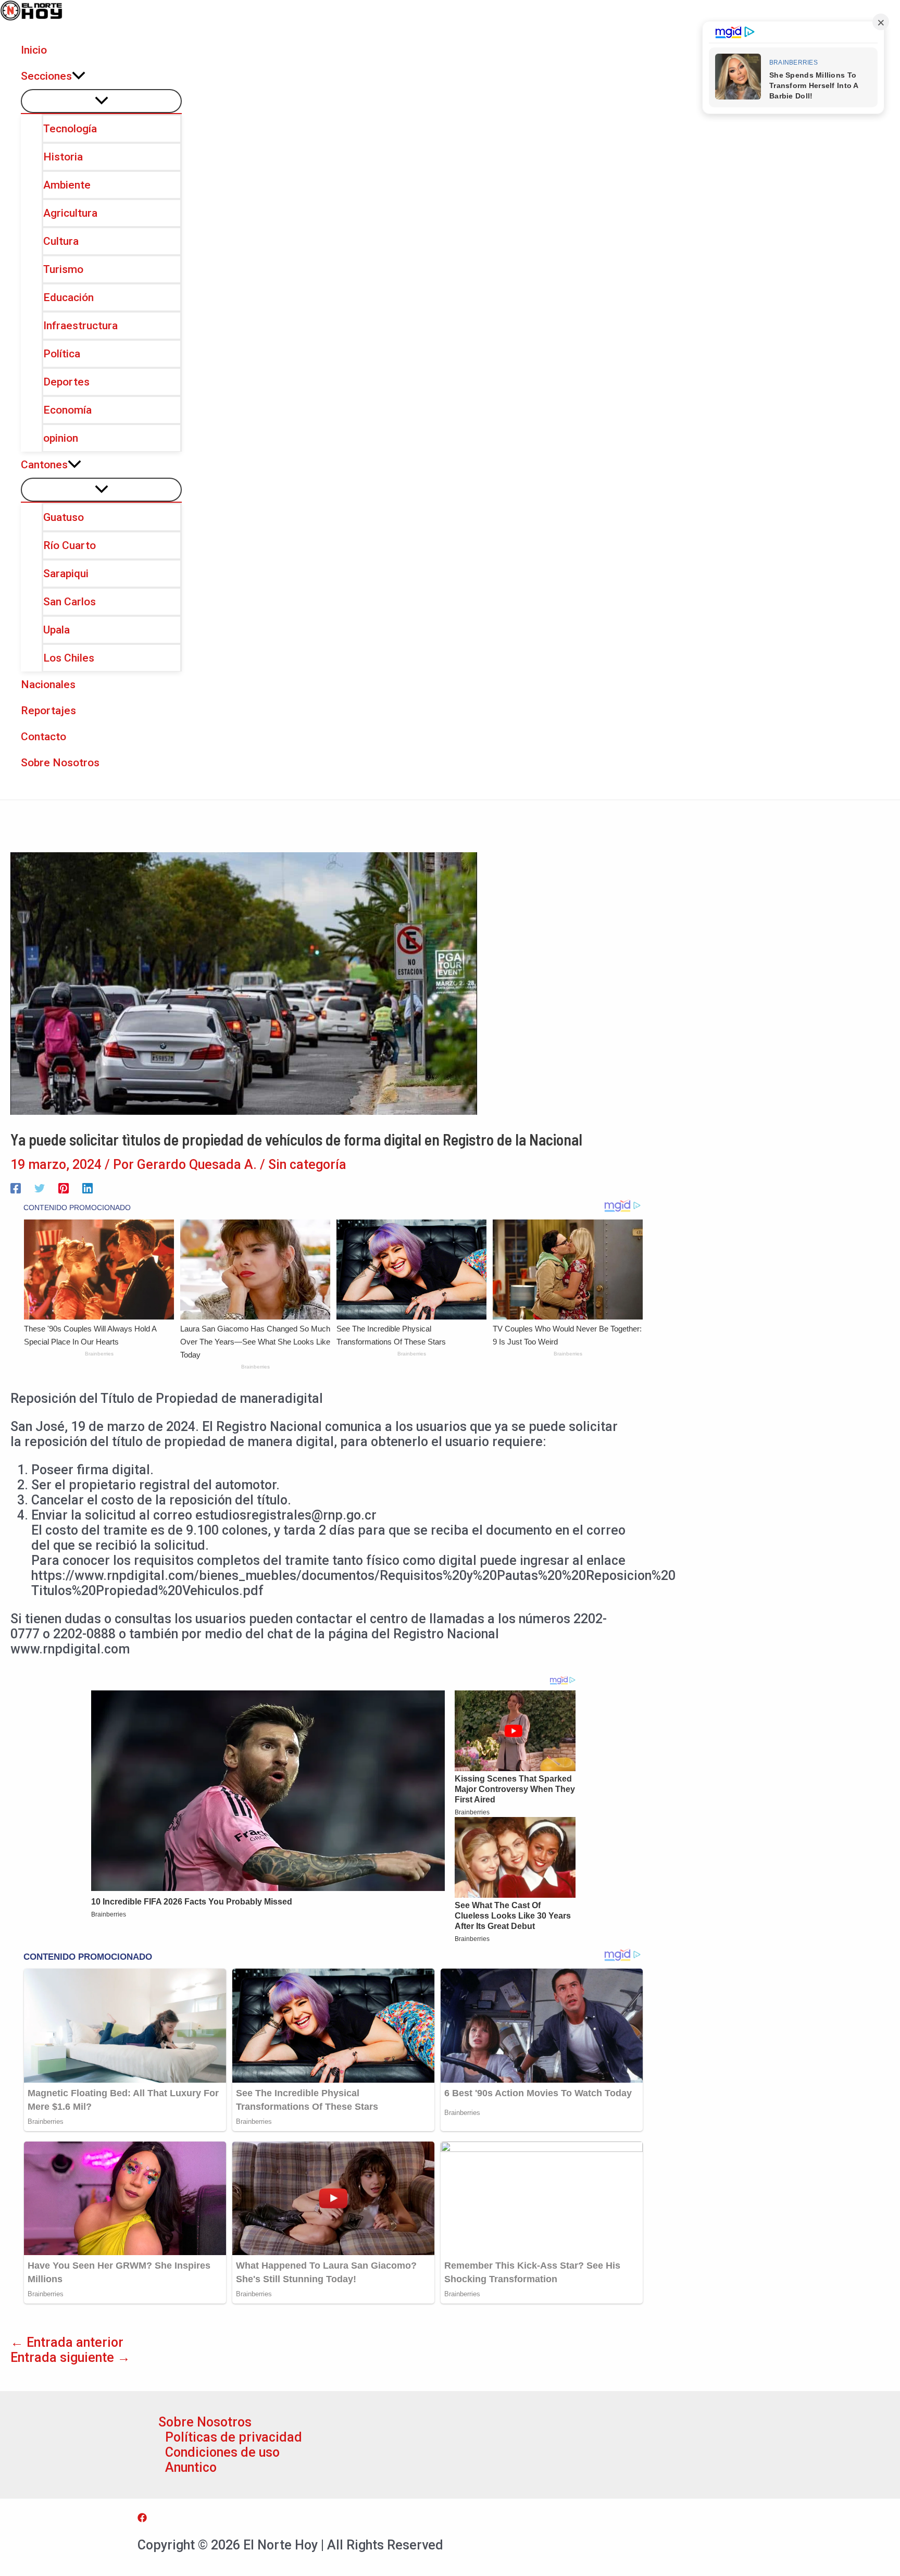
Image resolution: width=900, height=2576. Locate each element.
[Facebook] (16, 1187)
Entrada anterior (67, 2342)
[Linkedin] (87, 1187)
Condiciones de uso (222, 2452)
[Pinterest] (64, 1187)
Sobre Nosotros (205, 2422)
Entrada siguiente (70, 2357)
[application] (79, 76)
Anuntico (191, 2467)
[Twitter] (40, 1187)
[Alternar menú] (101, 101)
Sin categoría (307, 1165)
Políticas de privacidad (234, 2437)
